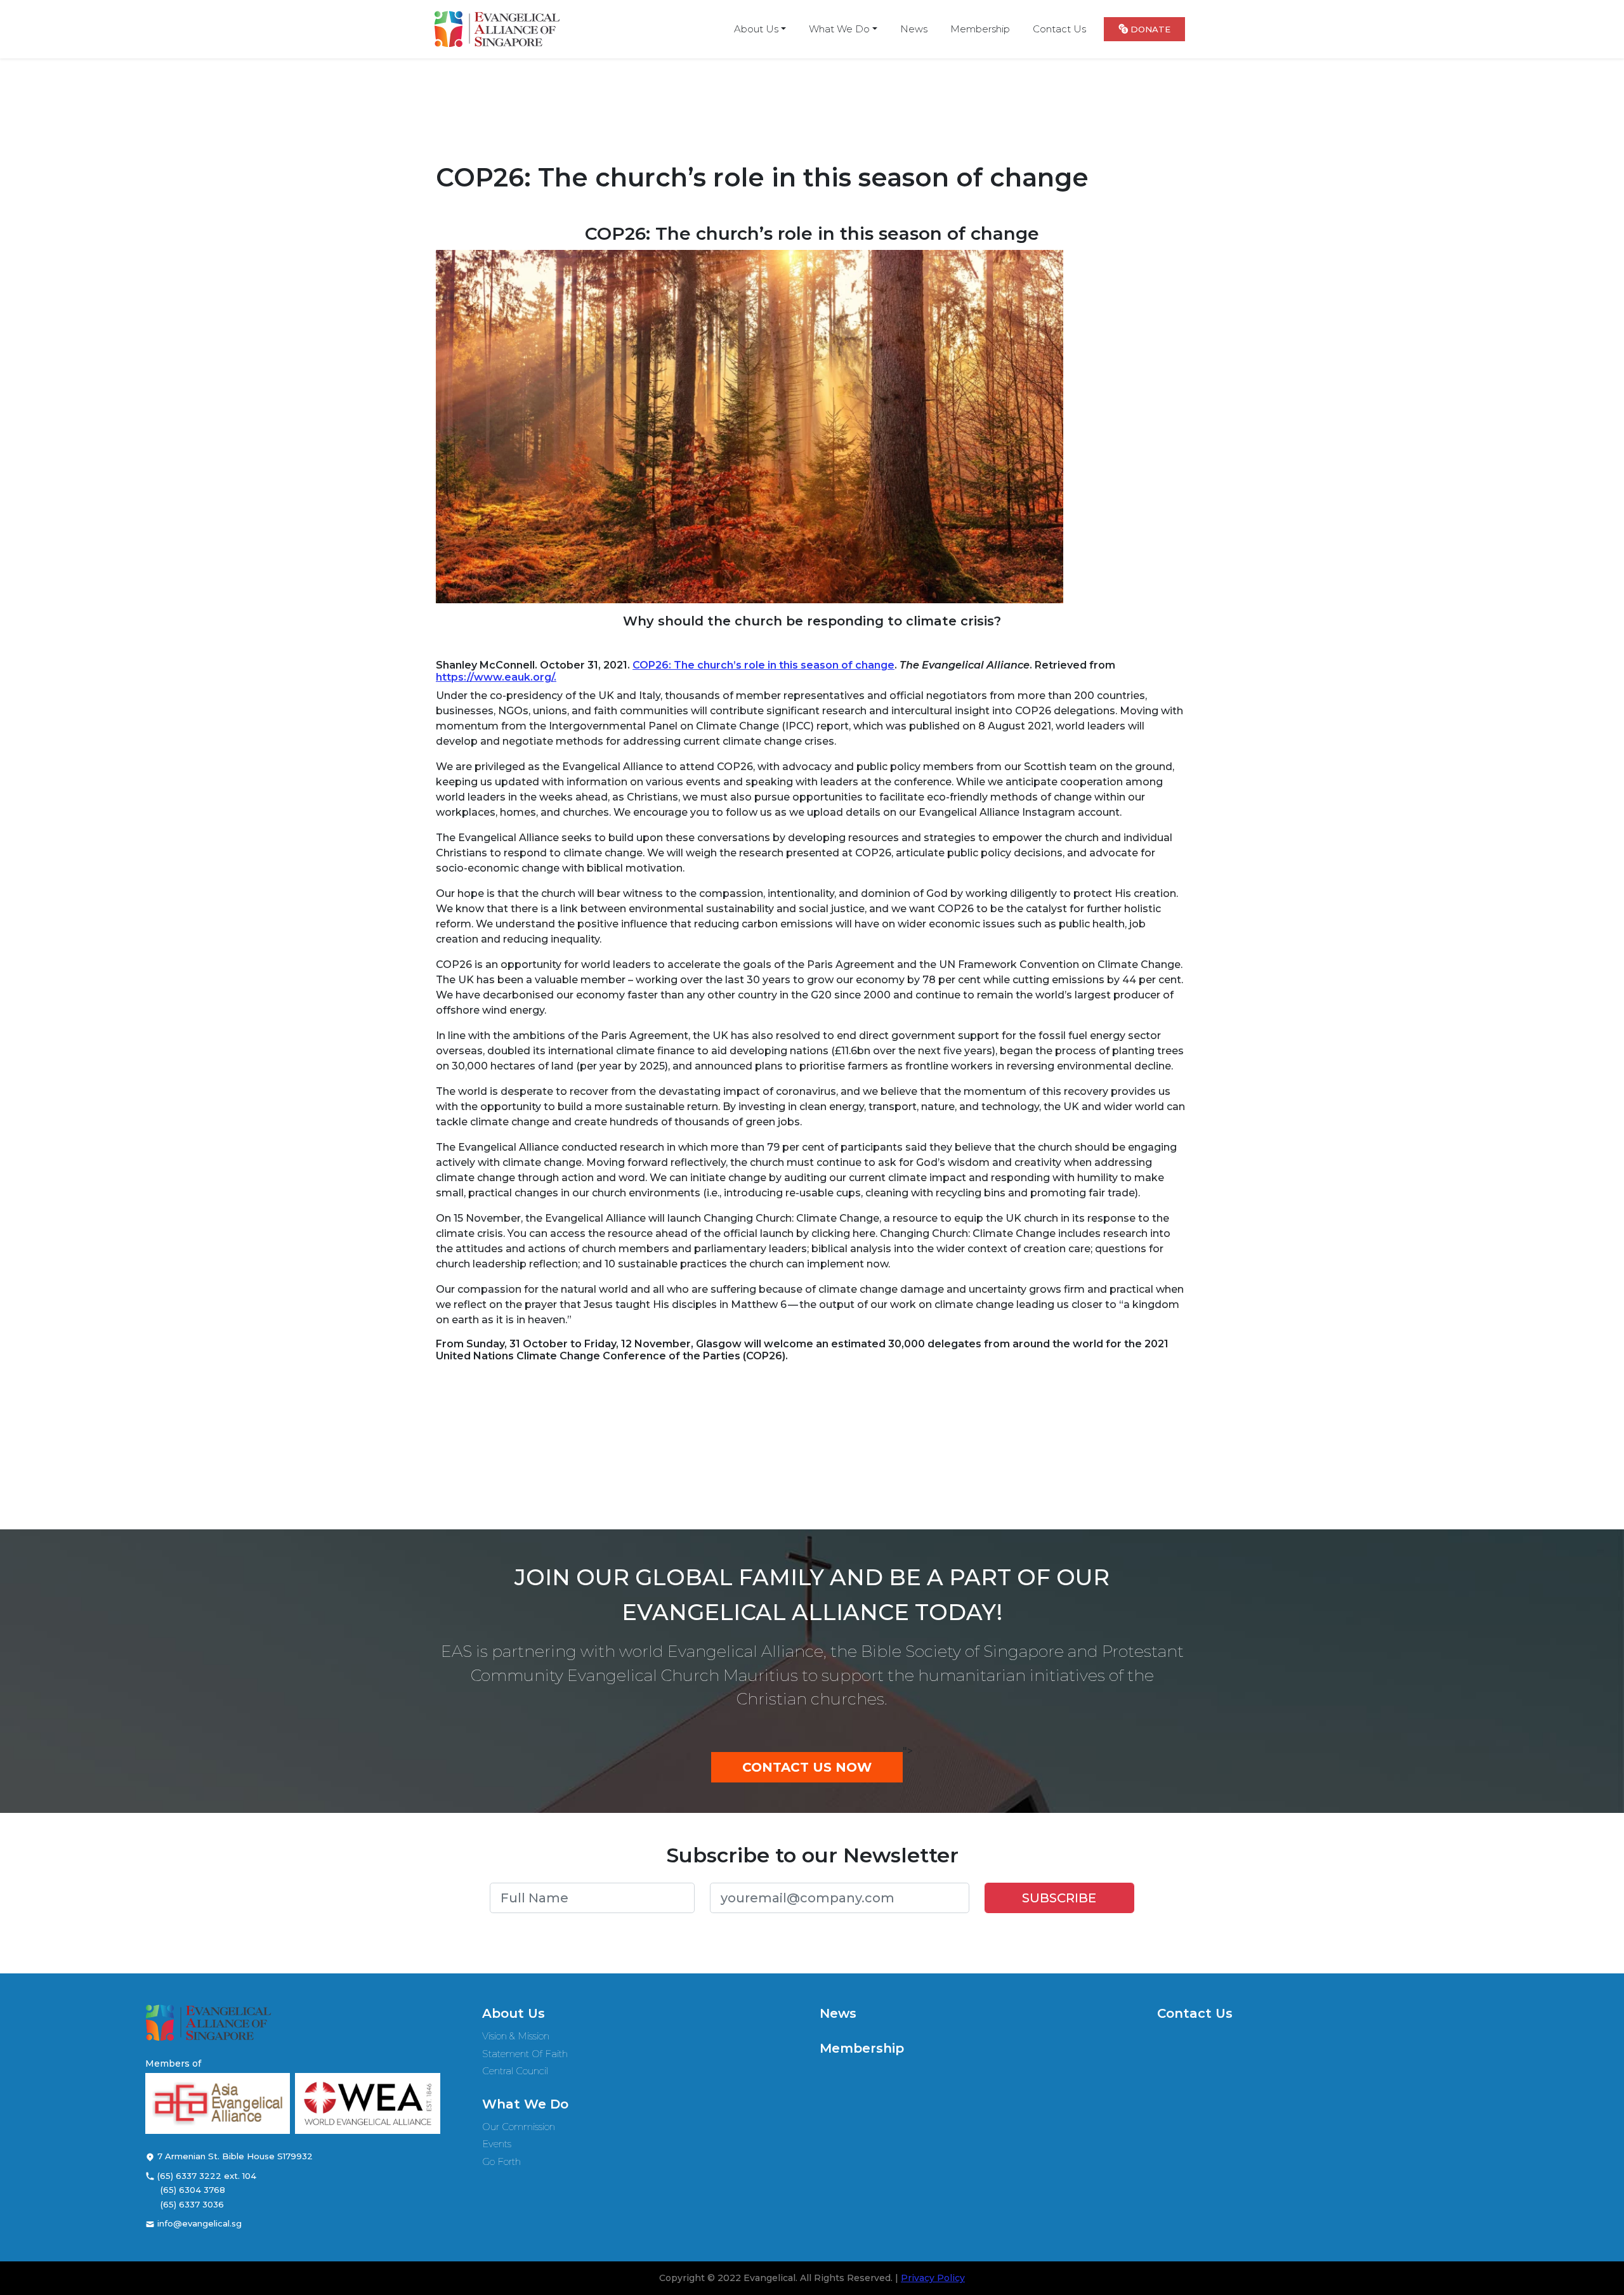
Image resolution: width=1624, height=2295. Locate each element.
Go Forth (501, 2161)
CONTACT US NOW (807, 1767)
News (838, 2013)
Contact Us (1195, 2013)
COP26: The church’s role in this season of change (763, 665)
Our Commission (519, 2127)
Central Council (515, 2071)
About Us (514, 2013)
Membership (862, 2048)
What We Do (525, 2104)
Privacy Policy (933, 2278)
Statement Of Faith (525, 2054)
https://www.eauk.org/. (496, 677)
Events (497, 2144)
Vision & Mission (516, 2036)
